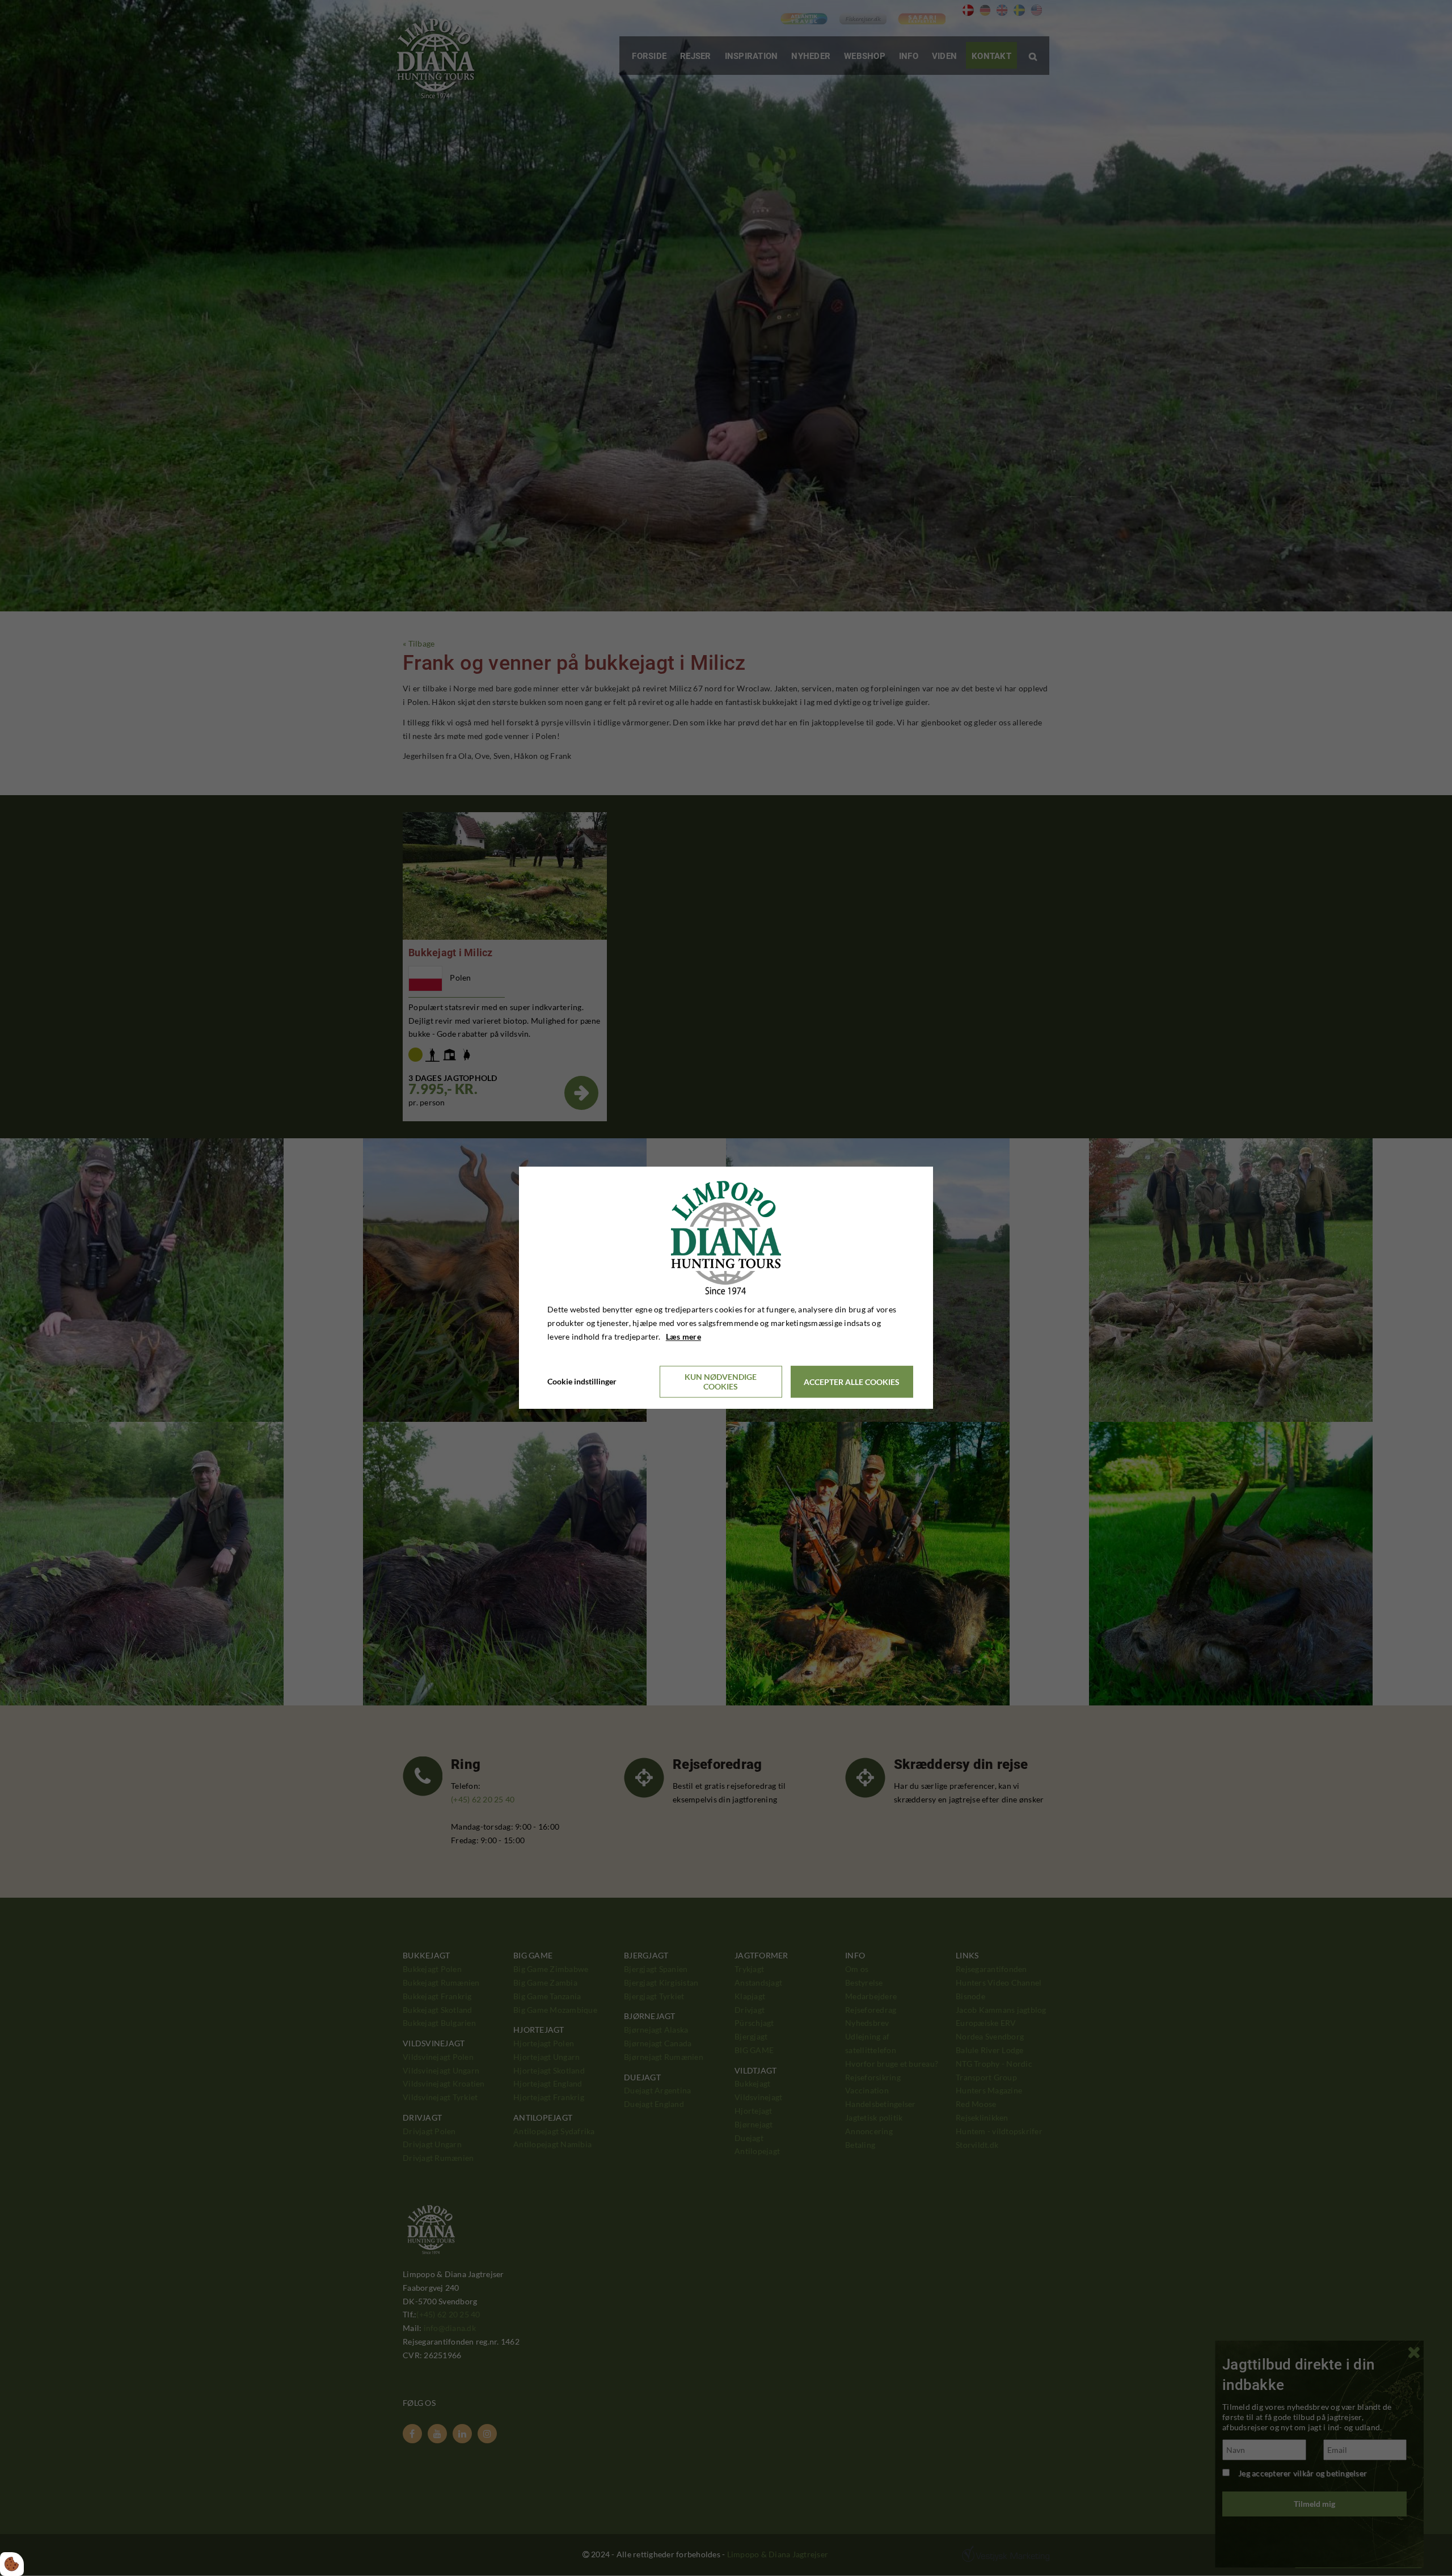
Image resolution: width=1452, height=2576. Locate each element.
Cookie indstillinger (582, 1382)
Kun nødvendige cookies (721, 1382)
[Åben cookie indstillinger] (12, 2564)
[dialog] (726, 1288)
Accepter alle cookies (852, 1382)
